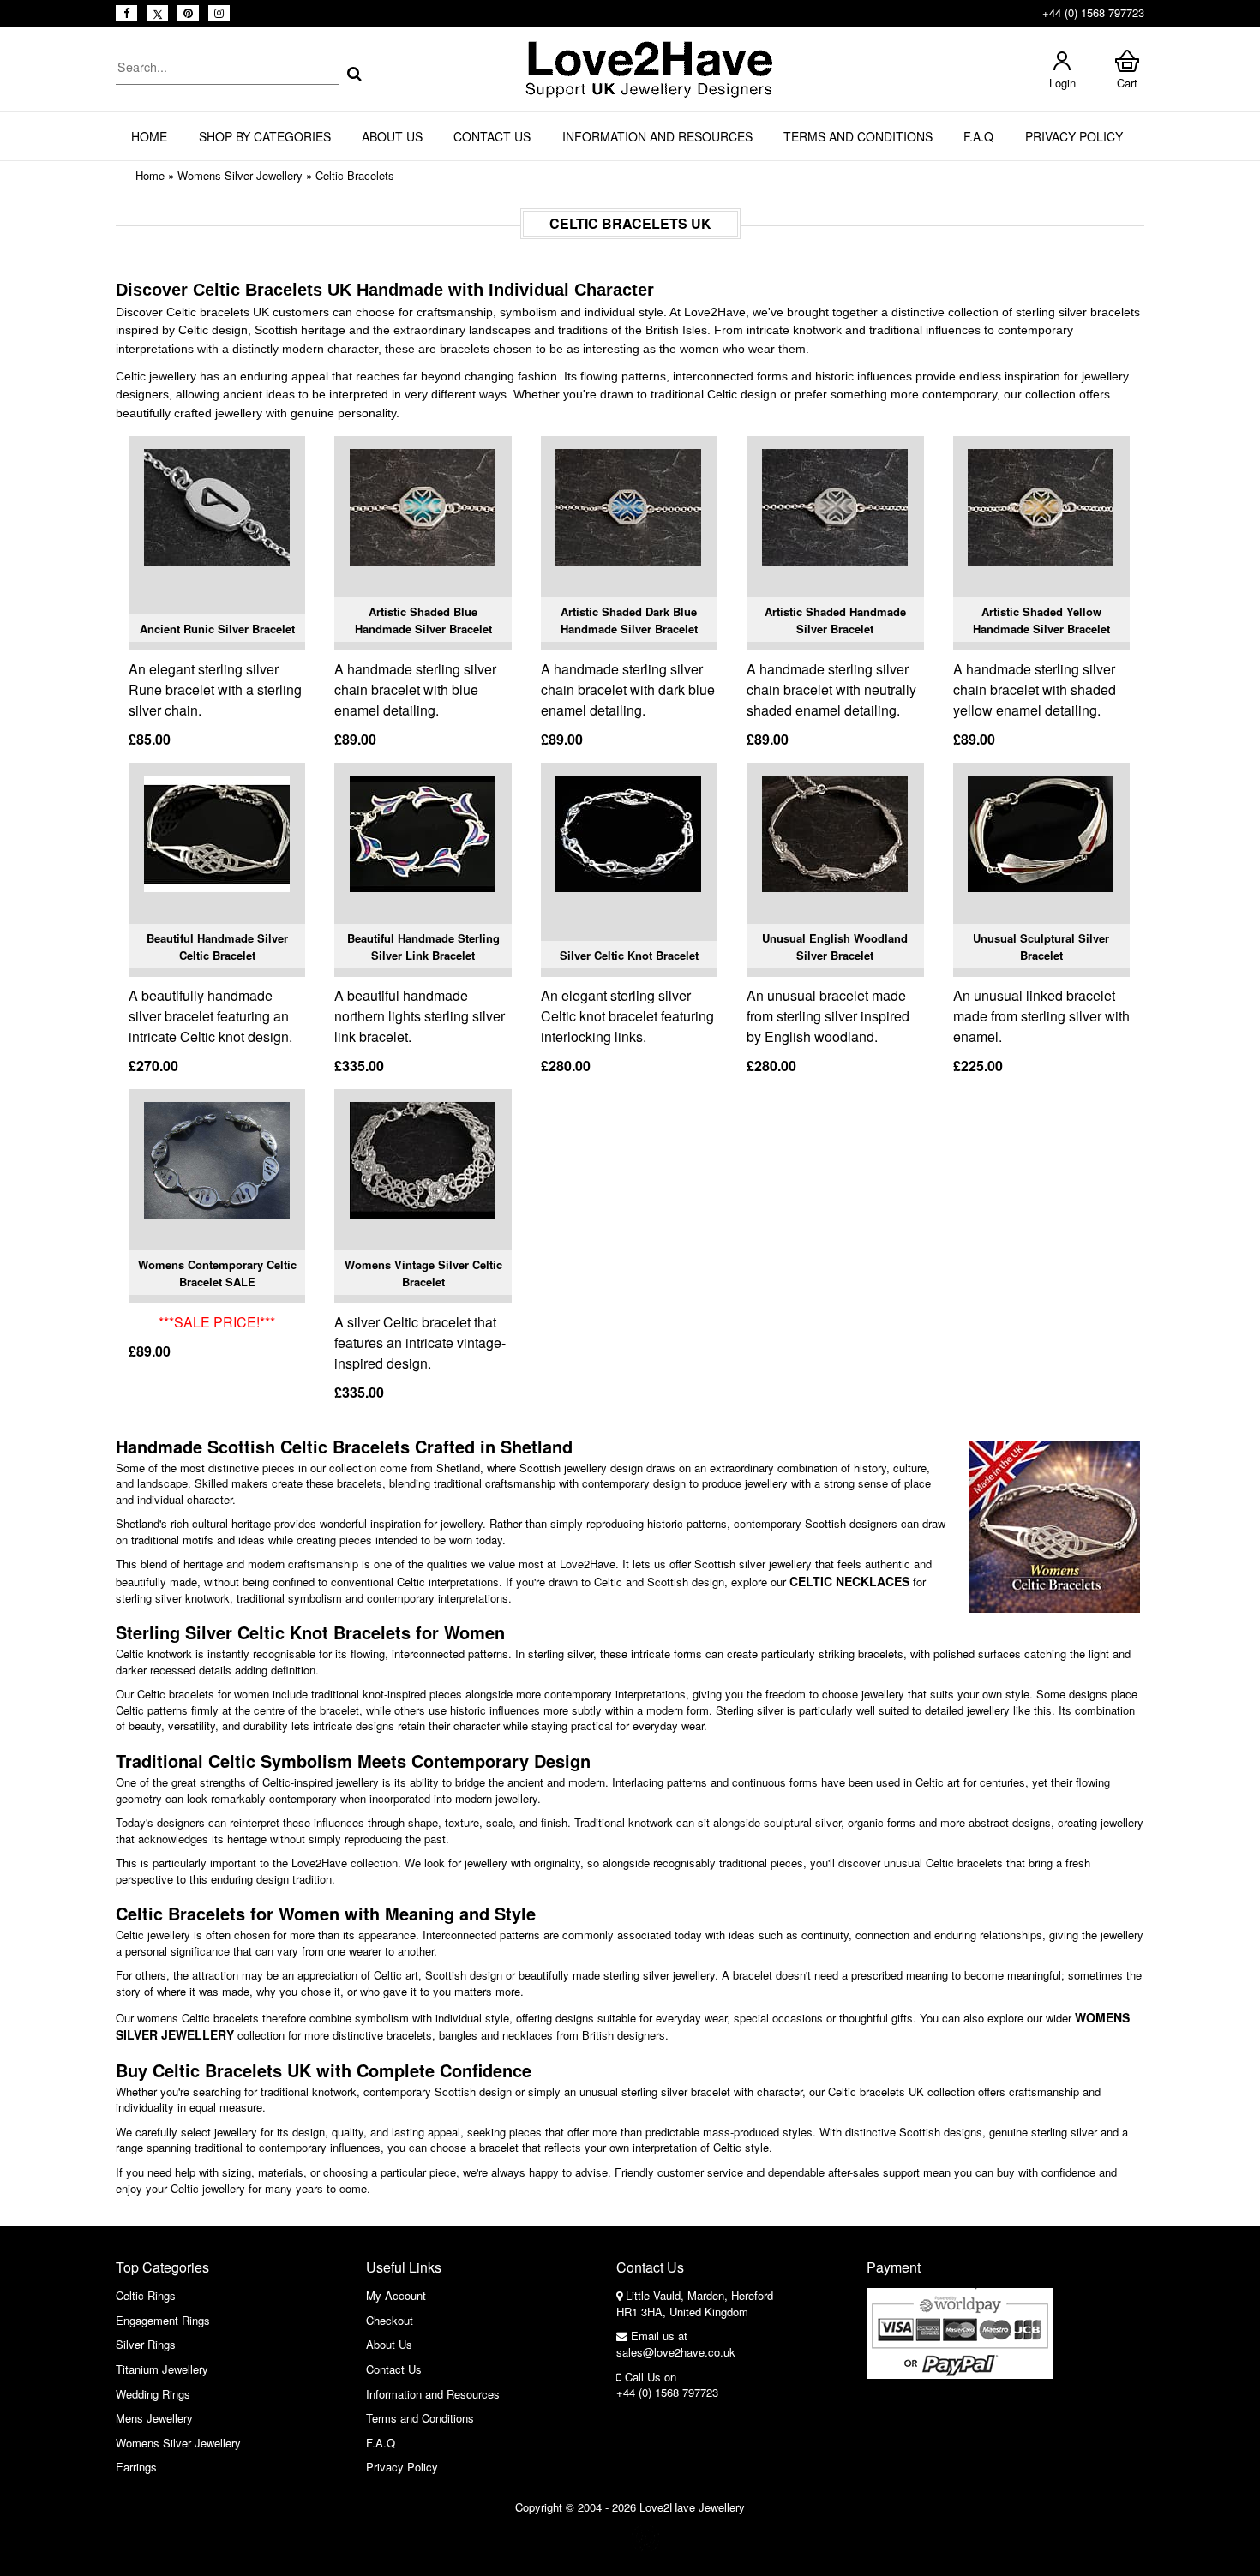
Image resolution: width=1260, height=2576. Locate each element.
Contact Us (492, 136)
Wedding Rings (153, 2394)
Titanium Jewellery (162, 2369)
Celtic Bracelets (355, 175)
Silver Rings (146, 2344)
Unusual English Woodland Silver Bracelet (835, 947)
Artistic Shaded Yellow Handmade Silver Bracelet (1041, 620)
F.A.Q (978, 136)
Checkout (390, 2320)
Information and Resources (657, 136)
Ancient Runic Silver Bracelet (217, 629)
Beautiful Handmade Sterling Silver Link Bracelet (423, 947)
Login (1062, 83)
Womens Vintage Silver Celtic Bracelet (423, 1273)
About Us (392, 136)
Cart (1127, 83)
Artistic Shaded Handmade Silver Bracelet (835, 620)
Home (149, 136)
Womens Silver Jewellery (240, 175)
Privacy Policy (1074, 136)
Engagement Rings (163, 2320)
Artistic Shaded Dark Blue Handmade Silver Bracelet (629, 620)
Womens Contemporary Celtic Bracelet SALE (217, 1273)
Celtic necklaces (849, 1581)
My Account (396, 2295)
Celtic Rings (146, 2295)
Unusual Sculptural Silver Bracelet (1041, 947)
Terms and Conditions (858, 136)
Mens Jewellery (154, 2418)
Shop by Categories (265, 136)
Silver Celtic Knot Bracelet (629, 955)
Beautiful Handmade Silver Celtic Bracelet (217, 947)
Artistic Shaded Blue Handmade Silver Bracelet (423, 620)
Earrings (136, 2467)
